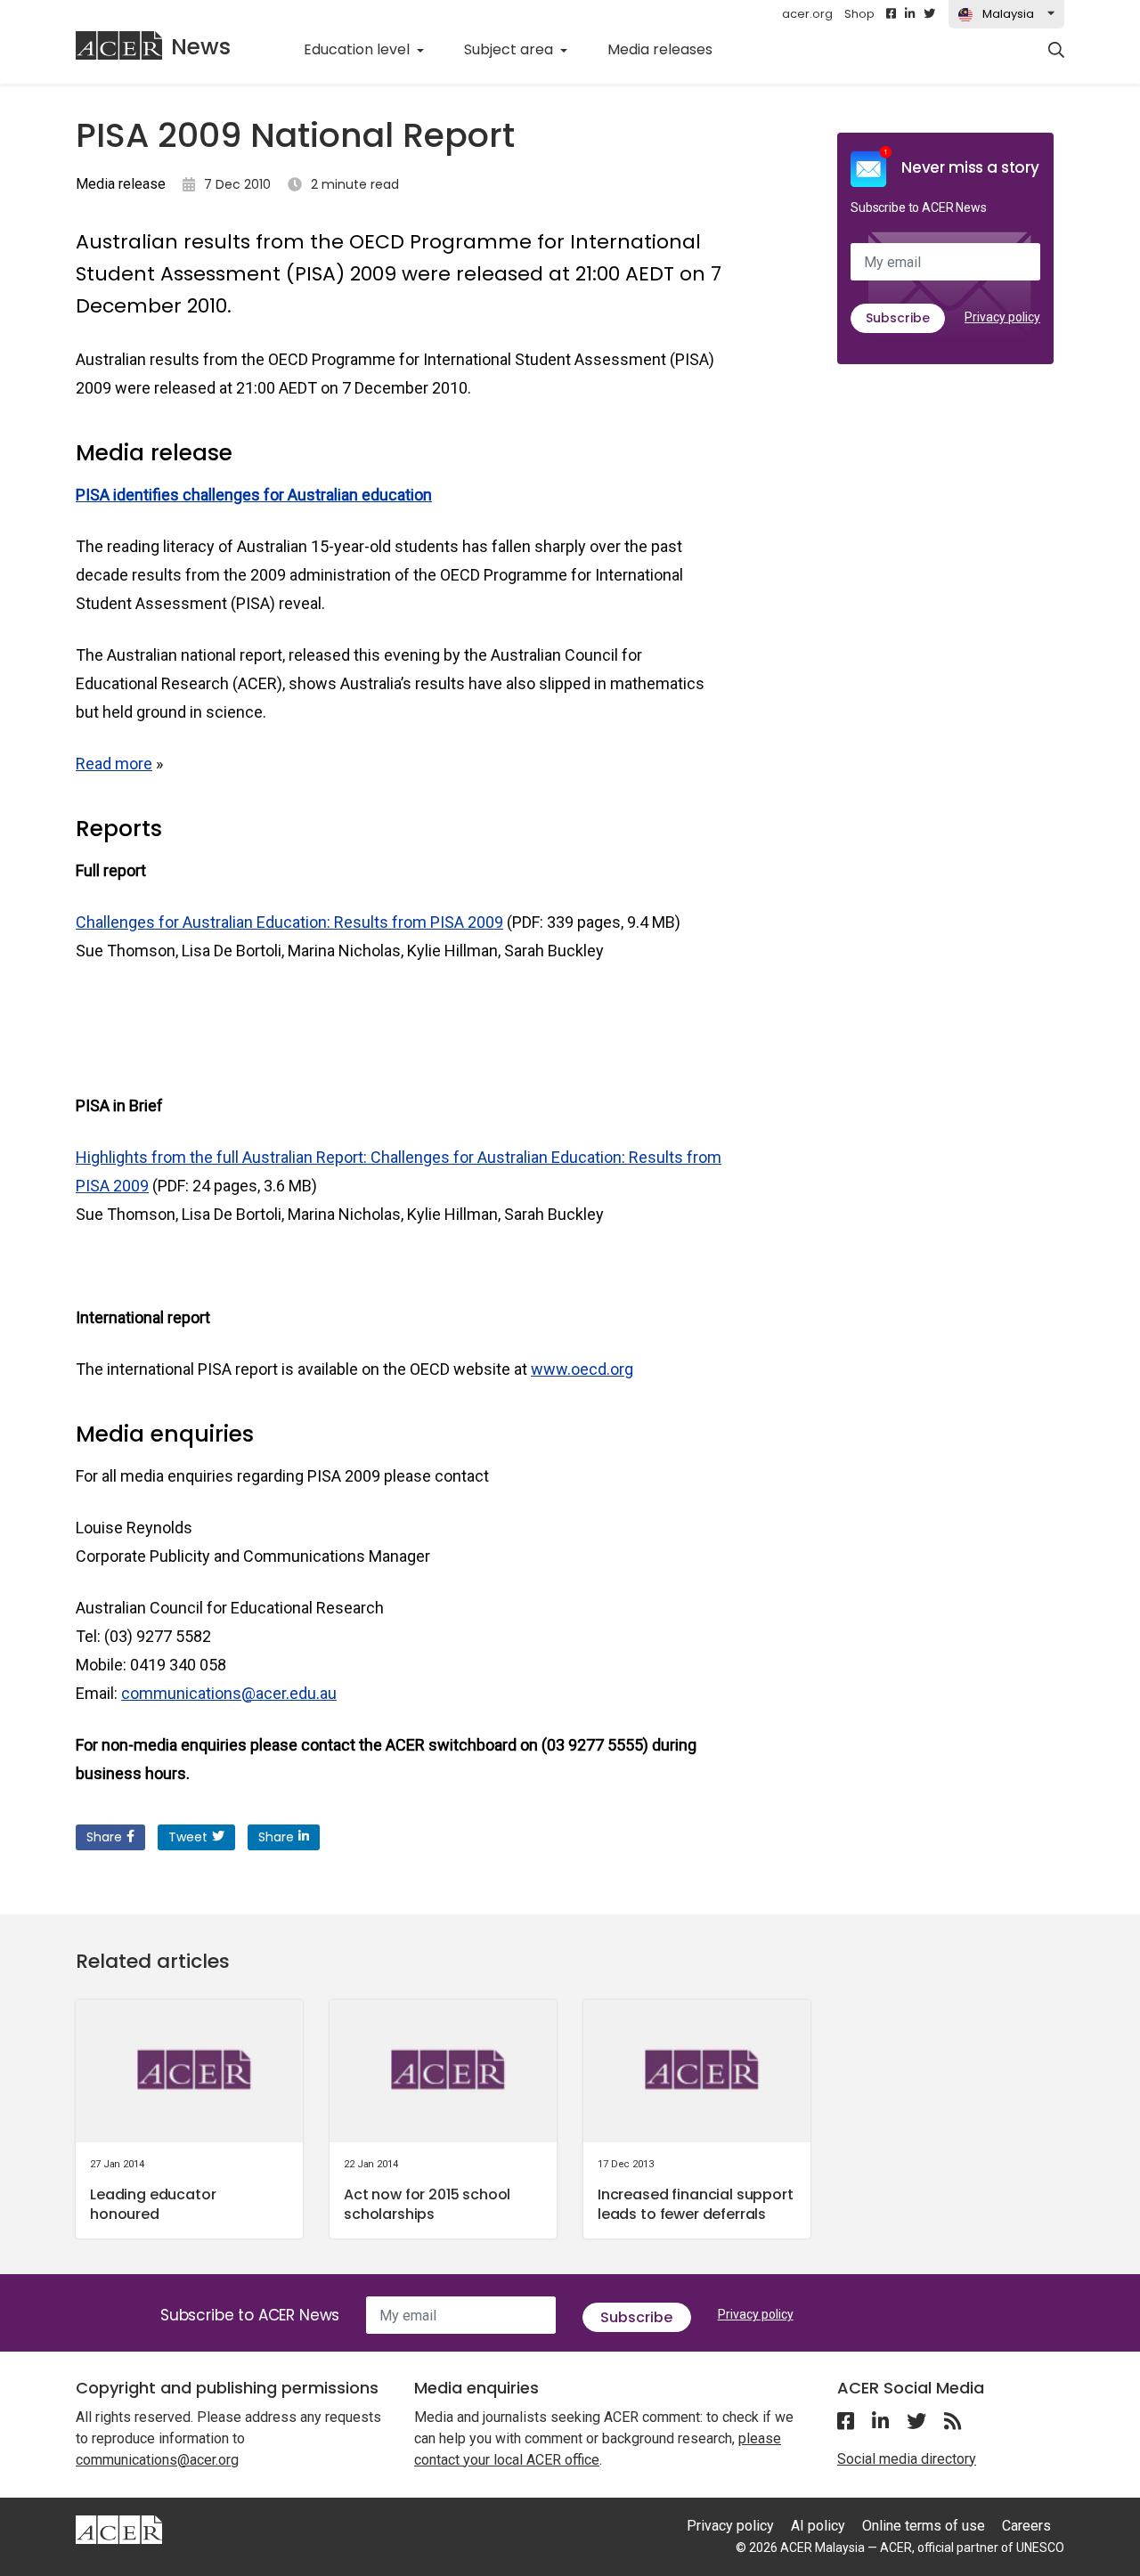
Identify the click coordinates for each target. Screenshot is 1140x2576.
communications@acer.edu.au (229, 1693)
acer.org (807, 14)
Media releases (670, 49)
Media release (121, 184)
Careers (1026, 2526)
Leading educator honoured (153, 2204)
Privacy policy (1002, 317)
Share (104, 1837)
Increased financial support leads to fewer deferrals (696, 2204)
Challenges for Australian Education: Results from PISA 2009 (289, 922)
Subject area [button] (510, 49)
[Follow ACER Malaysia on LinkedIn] (910, 14)
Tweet (188, 1837)
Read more (114, 764)
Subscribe (898, 318)
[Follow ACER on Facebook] (891, 14)
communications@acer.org (157, 2460)
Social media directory (907, 2459)
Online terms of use (924, 2526)
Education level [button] (358, 49)
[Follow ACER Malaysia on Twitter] (929, 14)
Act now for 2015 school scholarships (427, 2204)
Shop (859, 14)
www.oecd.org (582, 1369)
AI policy (818, 2526)
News (201, 47)
